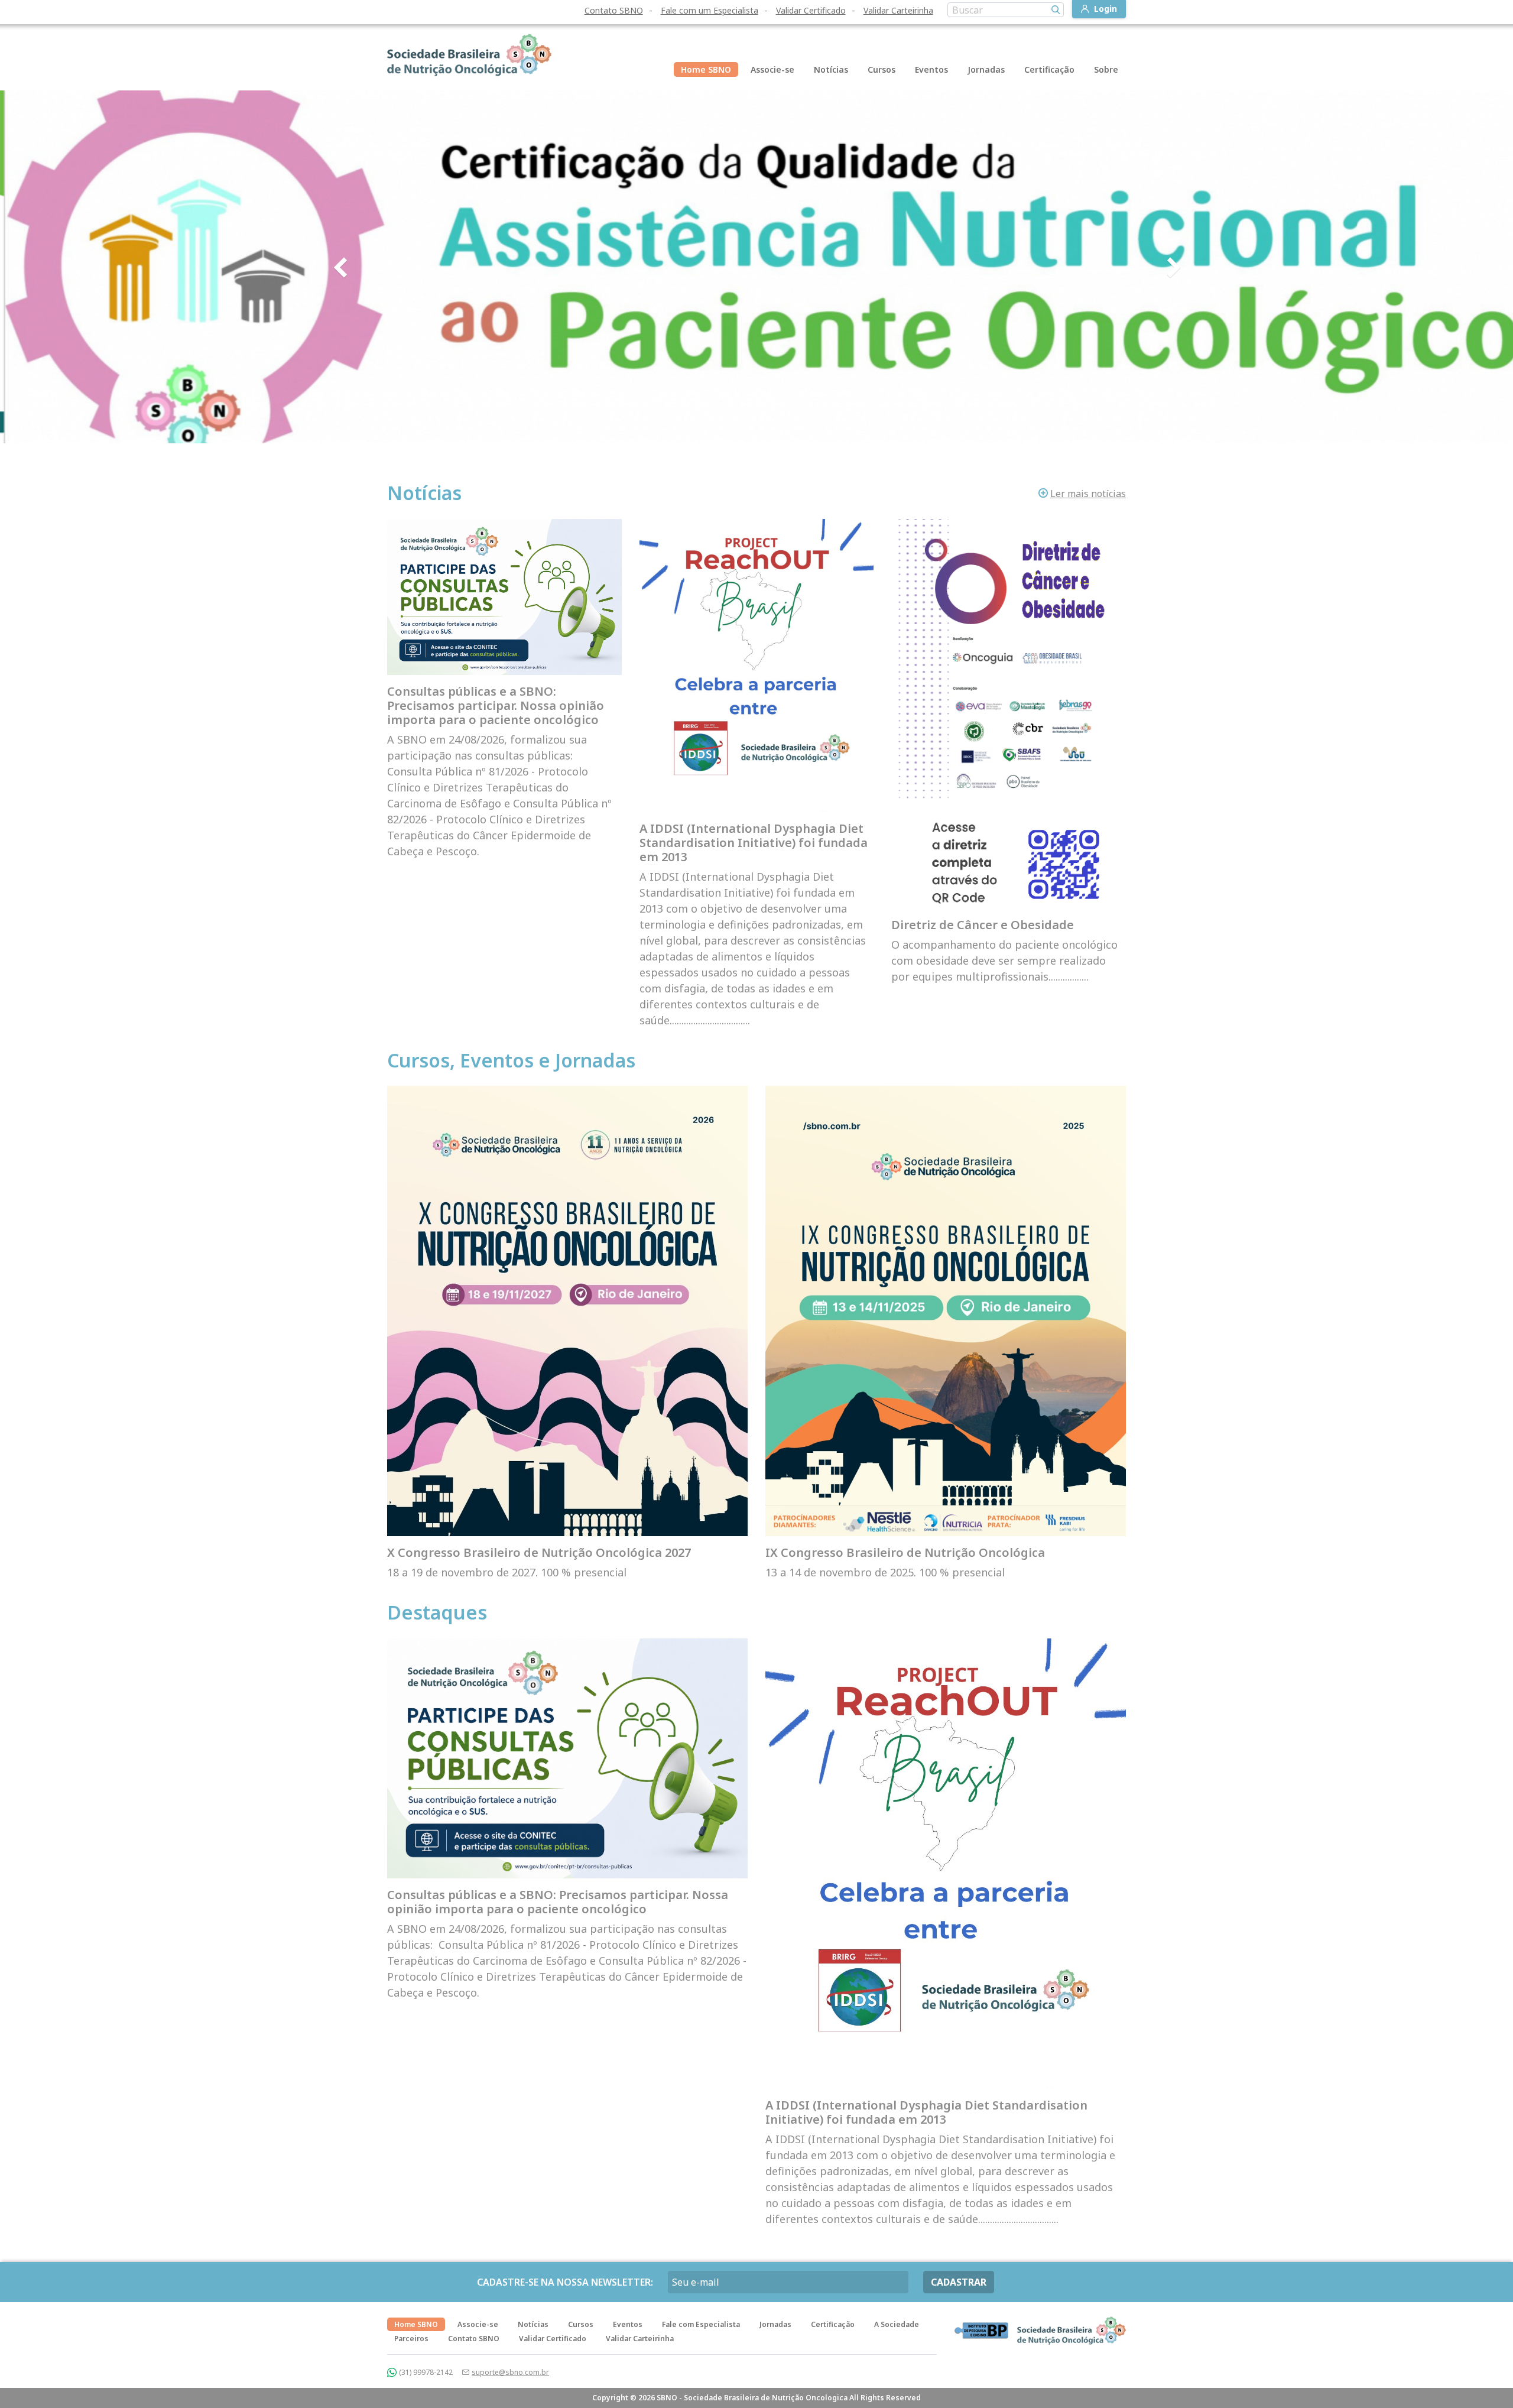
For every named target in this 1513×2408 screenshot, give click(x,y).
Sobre (1106, 69)
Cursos (881, 69)
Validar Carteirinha (898, 10)
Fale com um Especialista (710, 10)
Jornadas (986, 69)
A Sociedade (897, 2324)
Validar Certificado (811, 10)
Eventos (931, 69)
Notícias (831, 69)
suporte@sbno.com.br (510, 2372)
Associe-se (772, 69)
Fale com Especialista (701, 2324)
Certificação (1049, 69)
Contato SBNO (614, 10)
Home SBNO (706, 69)
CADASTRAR (959, 2282)
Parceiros (411, 2339)
